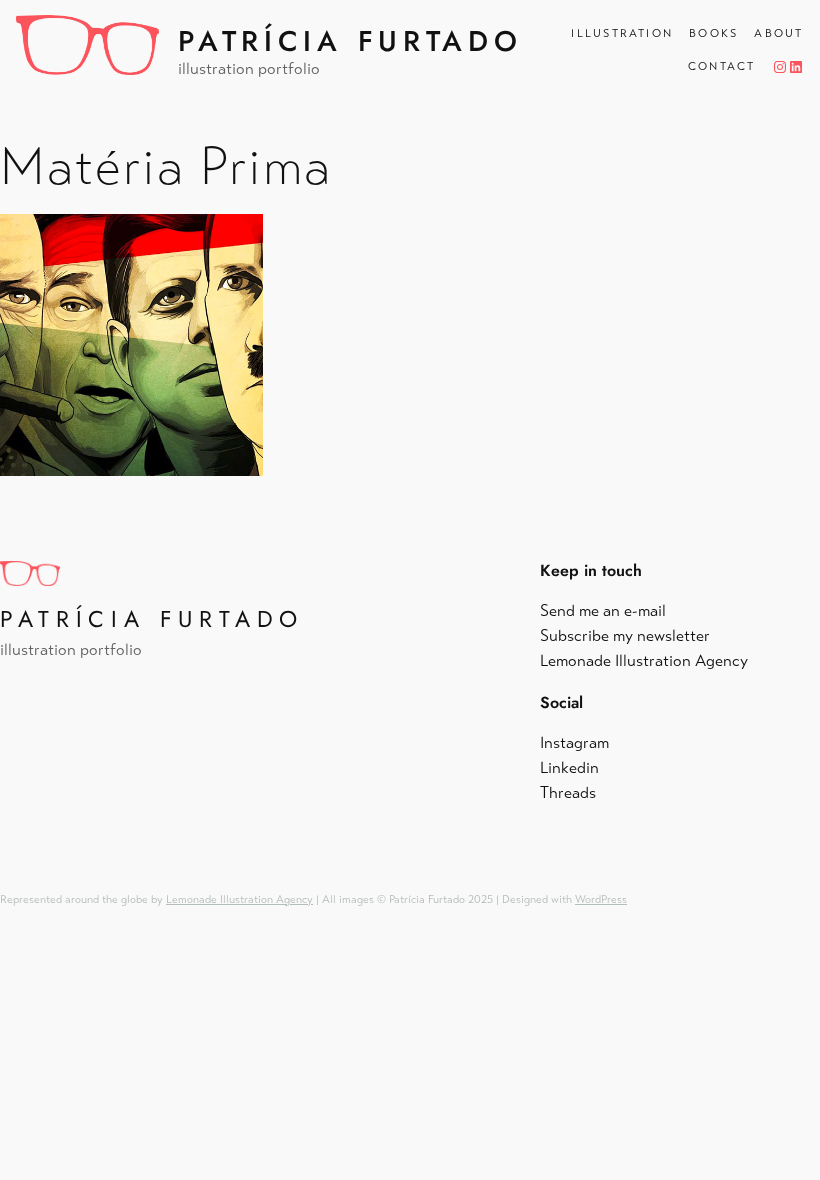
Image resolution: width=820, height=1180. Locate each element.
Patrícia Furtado (350, 41)
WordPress (601, 899)
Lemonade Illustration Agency (239, 899)
